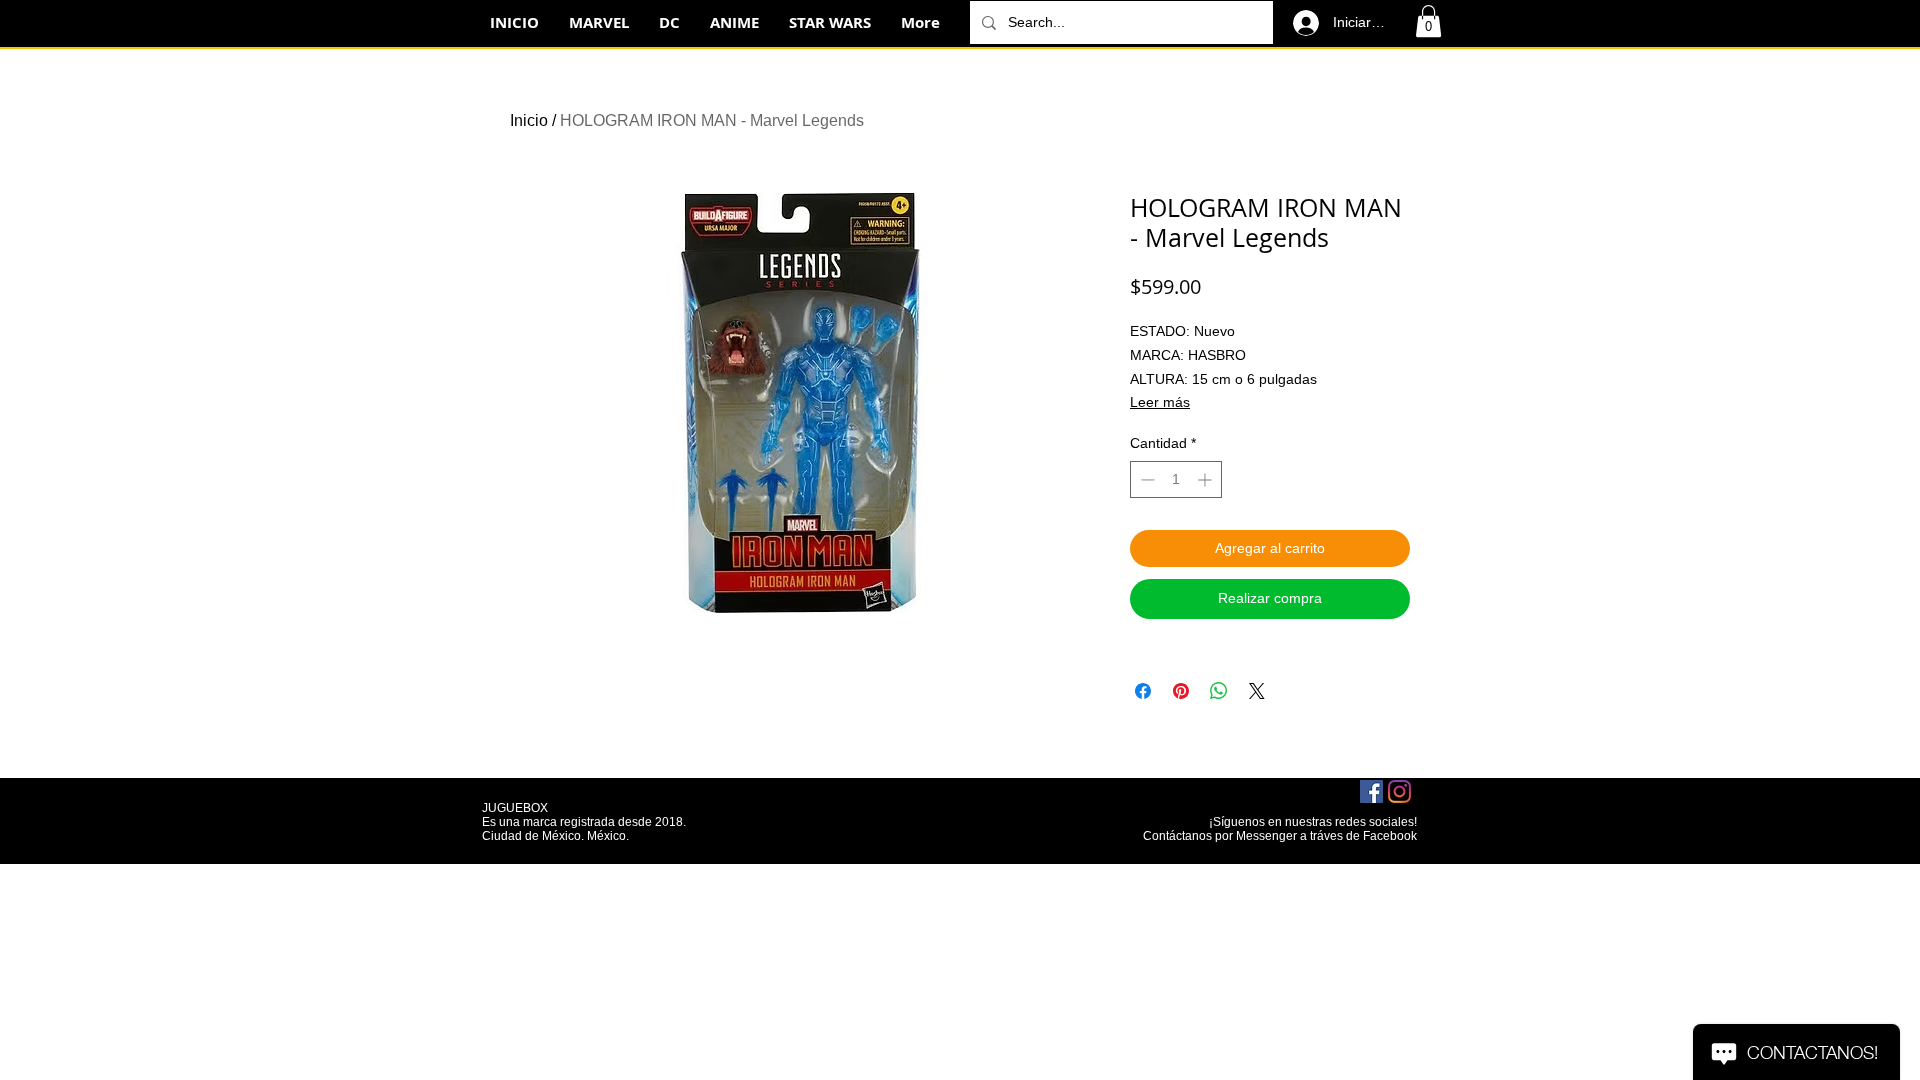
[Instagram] (1399, 791)
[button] (1428, 21)
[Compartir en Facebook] (1143, 691)
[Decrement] (1145, 479)
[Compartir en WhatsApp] (1219, 691)
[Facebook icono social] (1371, 791)
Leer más (1160, 402)
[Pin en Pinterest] (1181, 691)
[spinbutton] (1176, 479)
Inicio (529, 120)
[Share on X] (1257, 691)
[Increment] (1206, 479)
